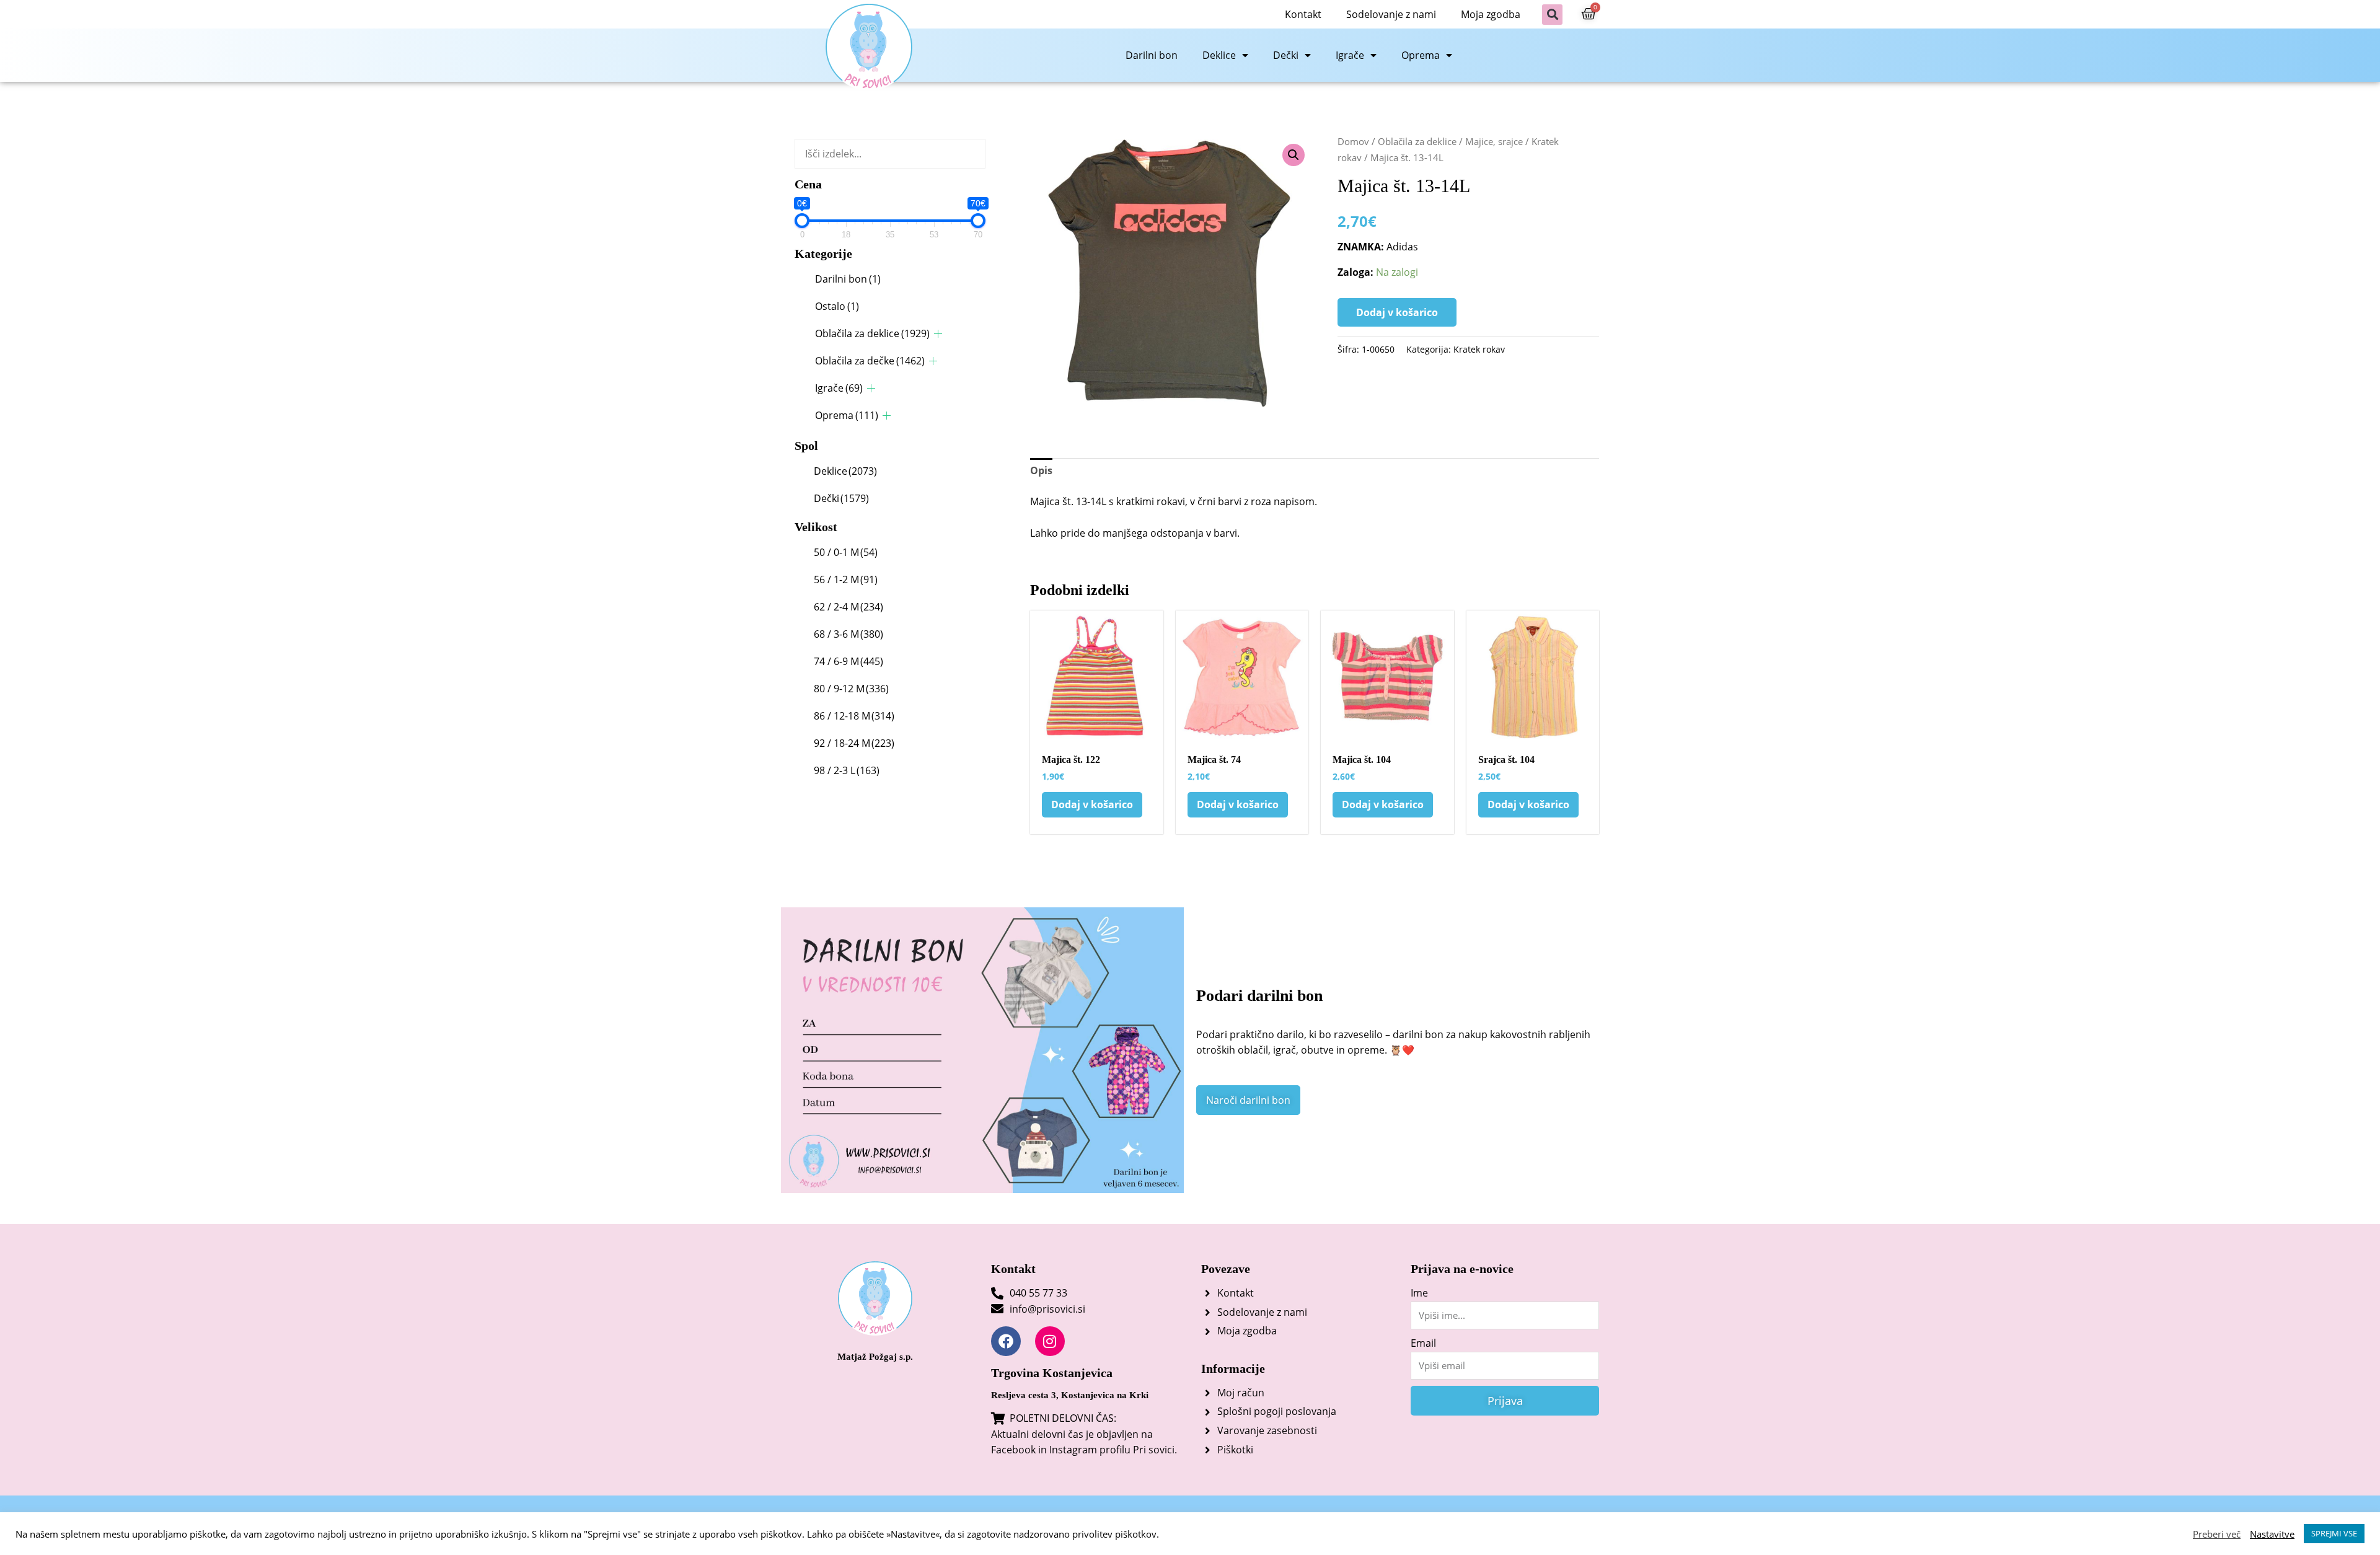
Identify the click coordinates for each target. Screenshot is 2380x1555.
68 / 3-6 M (848, 634)
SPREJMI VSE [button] (2334, 1533)
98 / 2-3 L (847, 770)
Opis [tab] (1041, 470)
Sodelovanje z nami (1391, 14)
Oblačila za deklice (872, 333)
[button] (1552, 15)
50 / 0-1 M (846, 552)
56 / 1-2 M (846, 579)
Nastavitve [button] (2272, 1534)
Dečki (1286, 55)
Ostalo (837, 306)
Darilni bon (1152, 55)
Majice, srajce (1494, 141)
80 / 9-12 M (851, 689)
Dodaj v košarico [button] (1092, 804)
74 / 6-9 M (848, 661)
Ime (1419, 1293)
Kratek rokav (1479, 349)
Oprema (1421, 55)
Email (1423, 1343)
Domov (1353, 141)
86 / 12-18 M (854, 716)
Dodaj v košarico (1397, 312)
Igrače (1350, 55)
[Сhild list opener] (938, 334)
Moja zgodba (1491, 14)
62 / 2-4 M (848, 607)
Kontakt (1303, 14)
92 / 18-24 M (854, 743)
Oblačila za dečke (870, 361)
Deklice (1219, 55)
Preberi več (2217, 1534)
